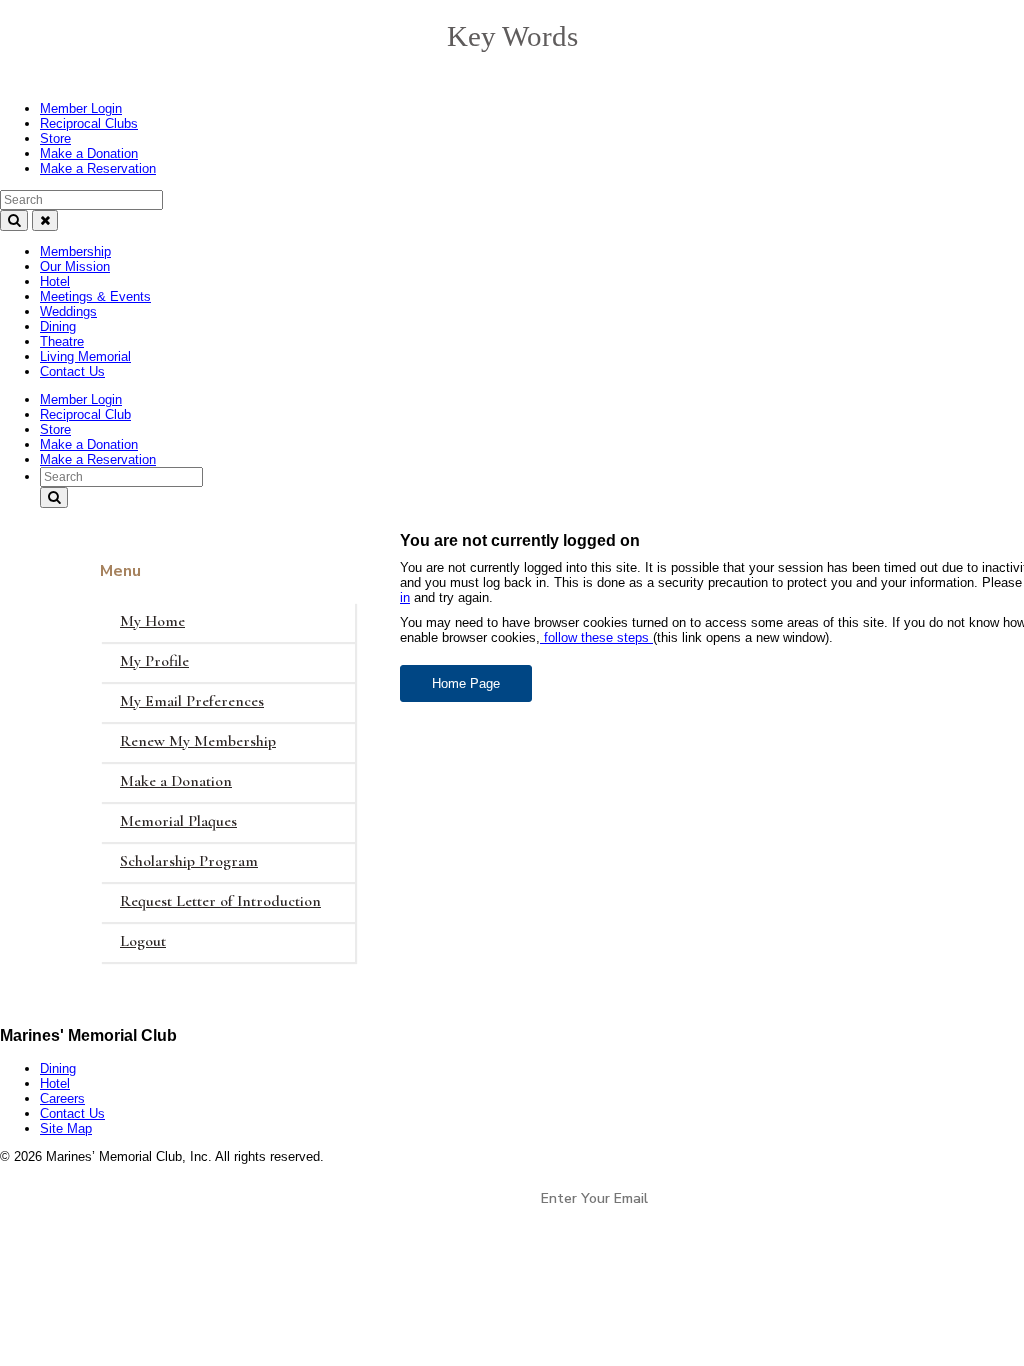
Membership (75, 251)
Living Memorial (85, 356)
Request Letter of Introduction (220, 901)
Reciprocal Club (85, 414)
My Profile (154, 661)
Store (55, 138)
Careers (62, 1098)
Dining (58, 326)
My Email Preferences (192, 701)
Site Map (66, 1128)
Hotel (55, 281)
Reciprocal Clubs (89, 123)
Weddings (68, 311)
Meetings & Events (95, 296)
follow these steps (596, 637)
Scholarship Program (189, 861)
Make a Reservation (98, 168)
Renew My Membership (198, 741)
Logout (143, 941)
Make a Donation (89, 153)
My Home (152, 621)
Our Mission (75, 266)
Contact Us (72, 371)
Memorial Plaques (178, 821)
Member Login (81, 108)
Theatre (62, 341)
